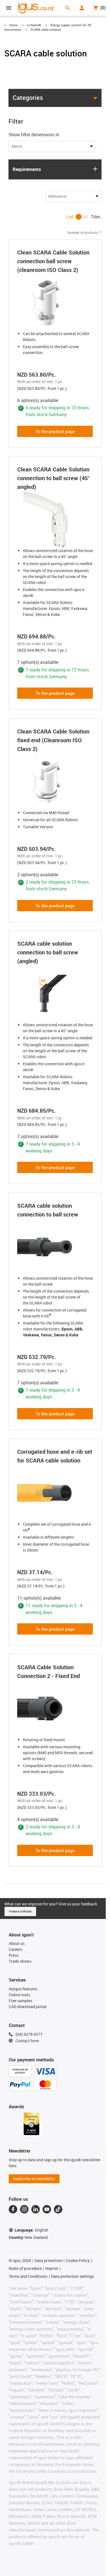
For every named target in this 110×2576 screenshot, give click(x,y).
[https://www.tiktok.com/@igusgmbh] (58, 2209)
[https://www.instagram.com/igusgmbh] (24, 2209)
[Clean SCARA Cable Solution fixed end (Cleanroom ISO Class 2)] (55, 781)
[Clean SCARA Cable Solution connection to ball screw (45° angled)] (55, 519)
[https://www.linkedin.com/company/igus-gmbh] (36, 2209)
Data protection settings (72, 2276)
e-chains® (34, 25)
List (70, 217)
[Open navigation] (9, 8)
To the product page (55, 431)
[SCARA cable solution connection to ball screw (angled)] (55, 994)
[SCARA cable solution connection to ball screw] (55, 1247)
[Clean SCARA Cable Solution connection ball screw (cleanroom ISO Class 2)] (55, 302)
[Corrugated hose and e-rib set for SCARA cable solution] (55, 1493)
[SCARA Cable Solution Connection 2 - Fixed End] (55, 1708)
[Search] (68, 8)
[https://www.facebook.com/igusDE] (13, 2209)
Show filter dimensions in (34, 135)
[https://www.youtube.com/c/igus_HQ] (47, 2209)
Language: (31, 2230)
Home (14, 25)
